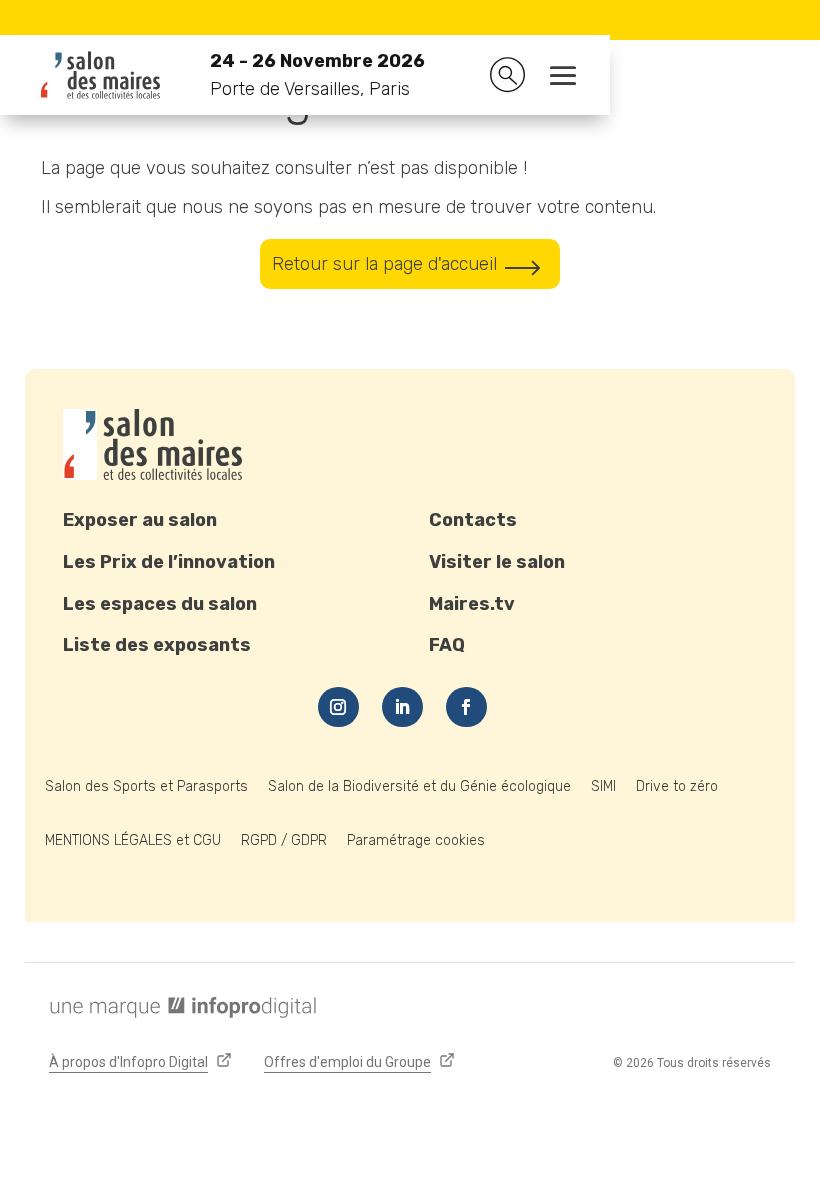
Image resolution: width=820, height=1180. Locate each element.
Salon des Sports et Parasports (146, 786)
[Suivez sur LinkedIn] (402, 707)
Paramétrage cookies (416, 840)
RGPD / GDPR (284, 840)
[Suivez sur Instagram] (338, 707)
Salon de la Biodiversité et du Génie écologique (419, 786)
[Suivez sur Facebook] (466, 707)
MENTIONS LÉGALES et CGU (133, 840)
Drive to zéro (677, 786)
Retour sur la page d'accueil (384, 264)
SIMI (603, 786)
